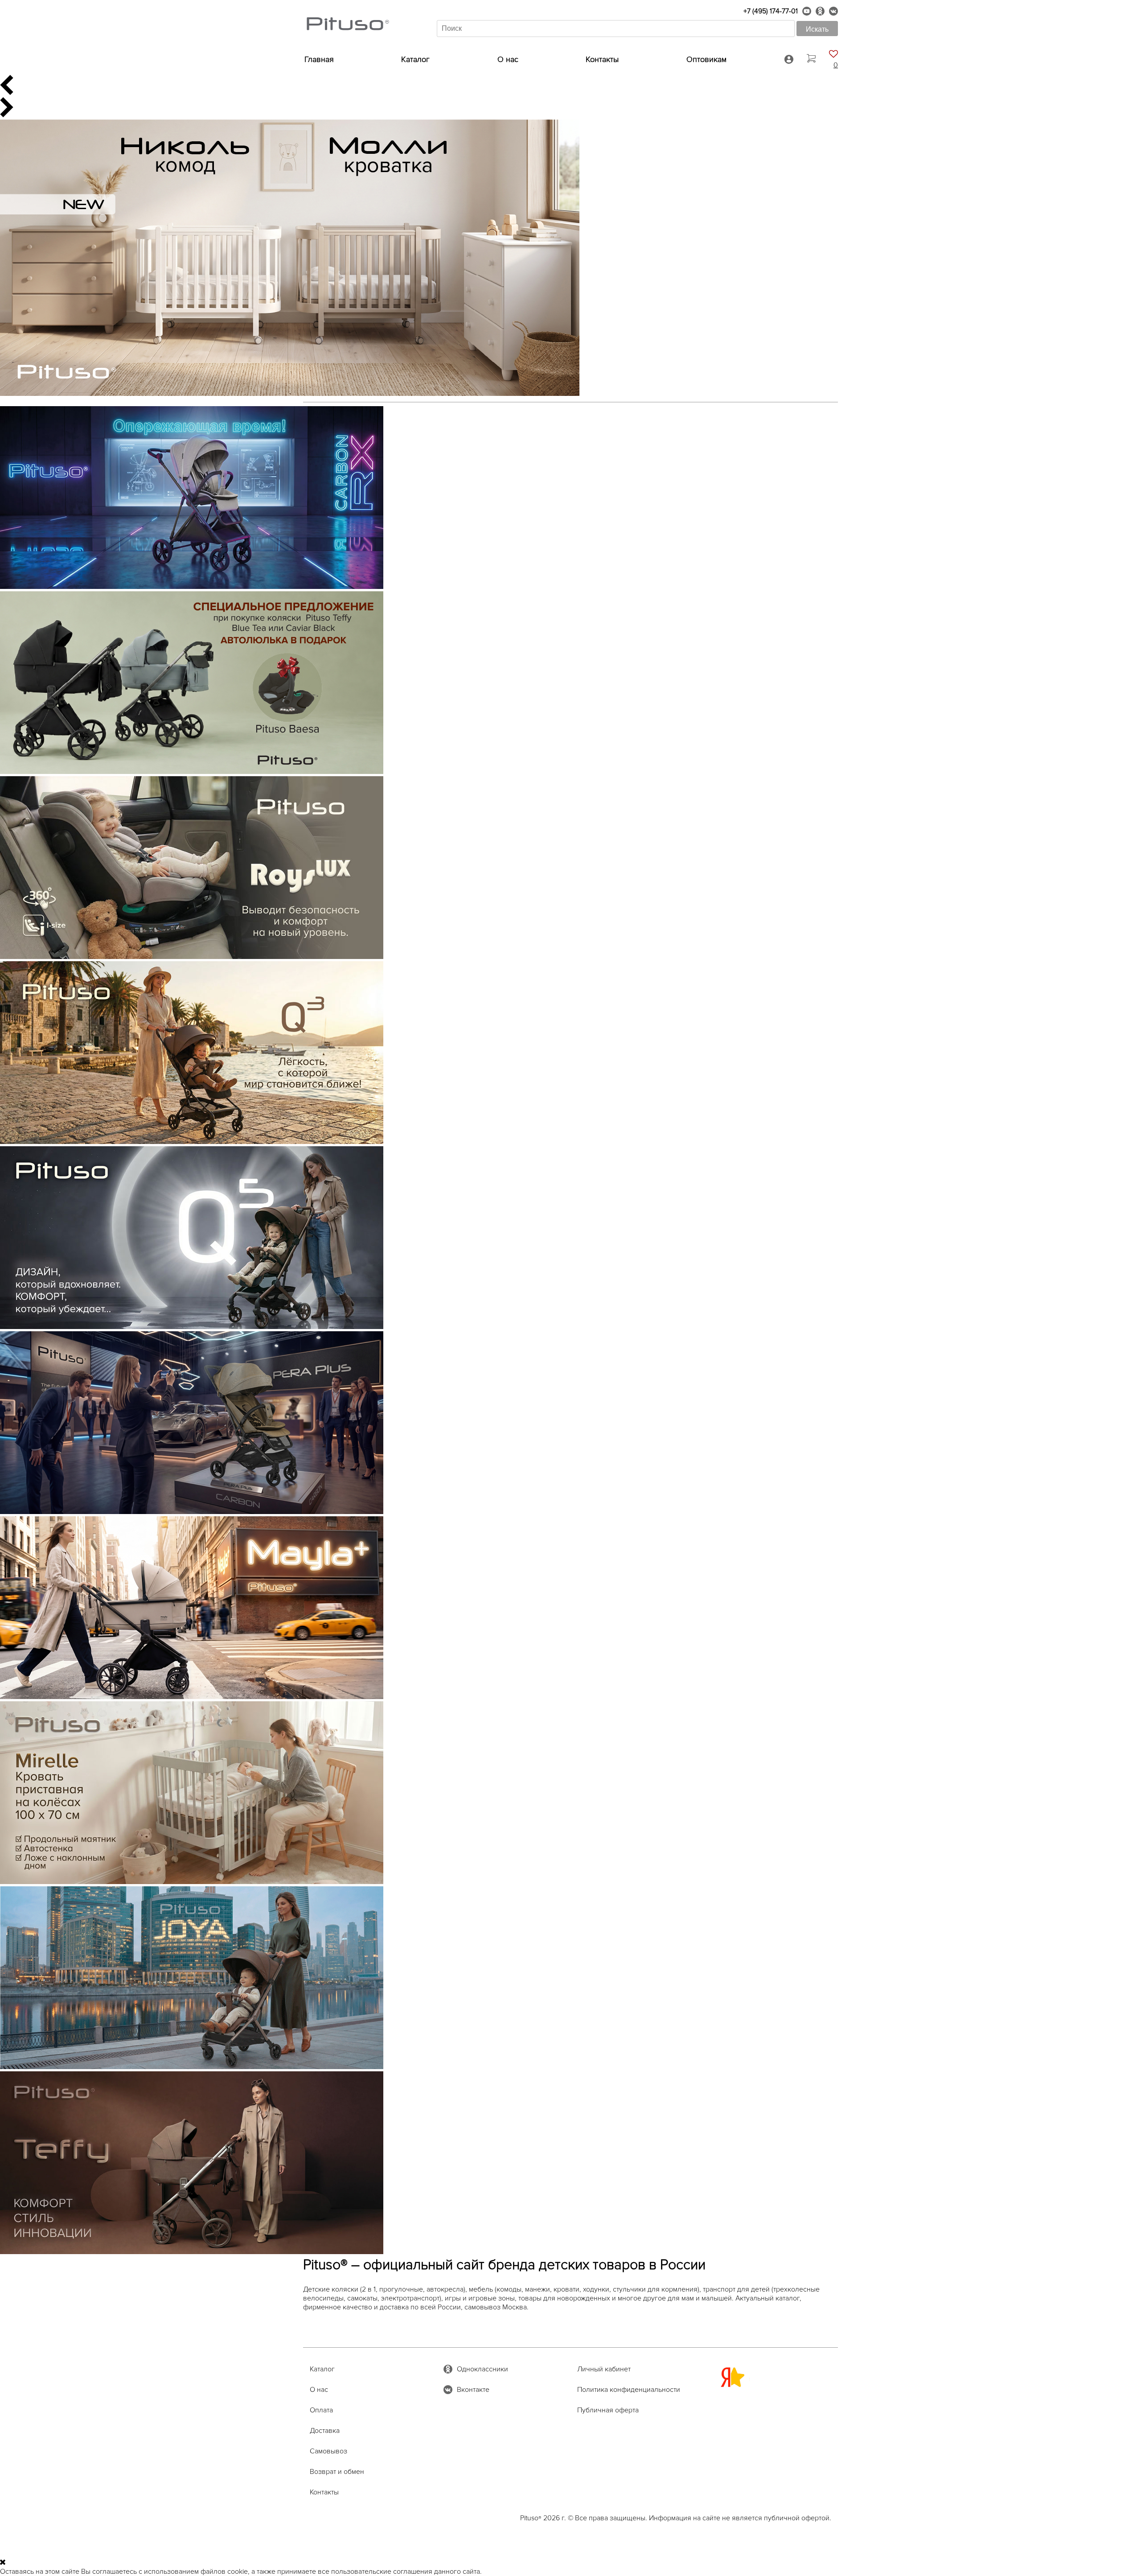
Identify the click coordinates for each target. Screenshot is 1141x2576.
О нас (508, 59)
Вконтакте (473, 2390)
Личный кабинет (604, 2369)
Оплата (321, 2410)
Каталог (415, 59)
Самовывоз (328, 2451)
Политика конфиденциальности (629, 2390)
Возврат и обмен (337, 2472)
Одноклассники (482, 2369)
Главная (319, 59)
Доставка (325, 2431)
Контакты (602, 59)
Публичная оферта (608, 2410)
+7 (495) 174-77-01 (771, 11)
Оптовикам (706, 59)
